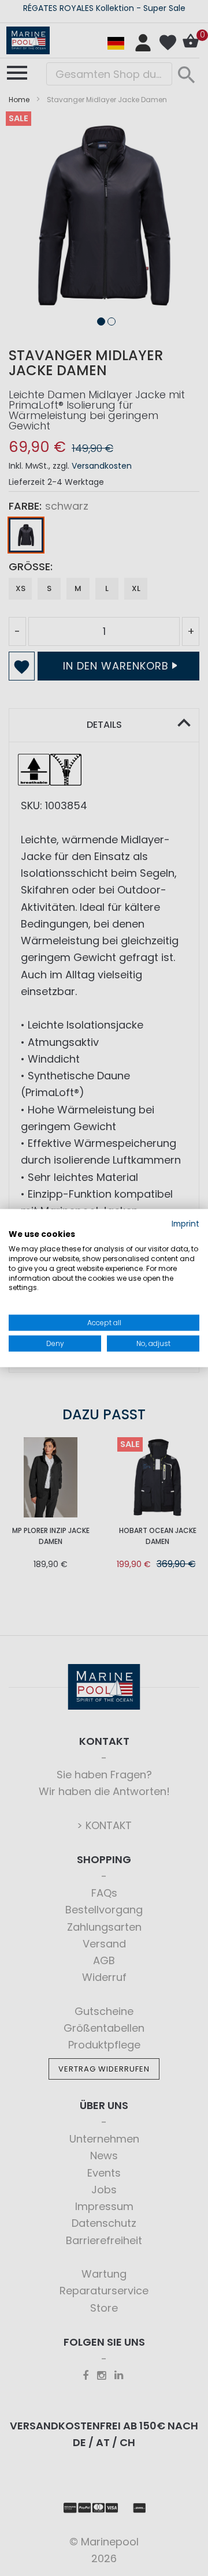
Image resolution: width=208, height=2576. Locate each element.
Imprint (185, 1223)
